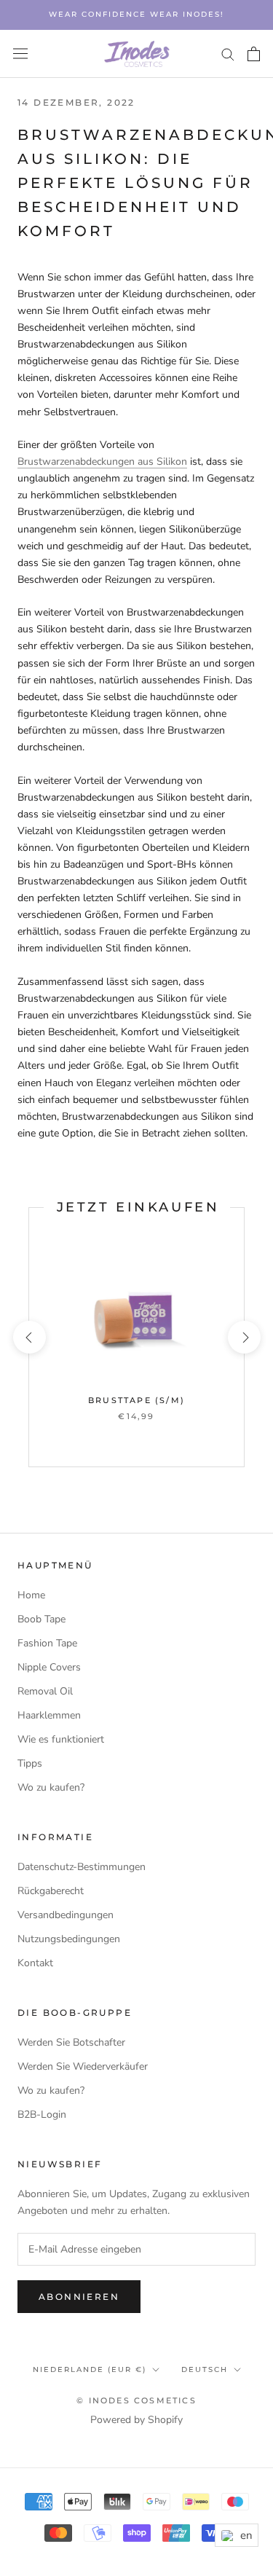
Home (31, 1595)
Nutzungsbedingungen (69, 1939)
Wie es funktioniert (61, 1739)
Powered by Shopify (136, 2420)
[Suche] (228, 54)
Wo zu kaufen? (51, 1787)
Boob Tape (41, 1619)
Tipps (30, 1763)
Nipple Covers (49, 1667)
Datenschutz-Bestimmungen (82, 1867)
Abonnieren (79, 2297)
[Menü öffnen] (20, 54)
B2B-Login (42, 2114)
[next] (244, 1337)
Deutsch (205, 2369)
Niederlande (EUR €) (90, 2369)
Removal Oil (45, 1691)
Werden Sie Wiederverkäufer (83, 2066)
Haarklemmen (49, 1715)
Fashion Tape (47, 1643)
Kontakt (35, 1963)
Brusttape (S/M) (136, 1400)
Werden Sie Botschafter (71, 2042)
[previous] (29, 1337)
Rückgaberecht (51, 1891)
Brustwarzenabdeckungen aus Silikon (102, 462)
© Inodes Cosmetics (136, 2400)
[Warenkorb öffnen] (254, 54)
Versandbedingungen (66, 1915)
